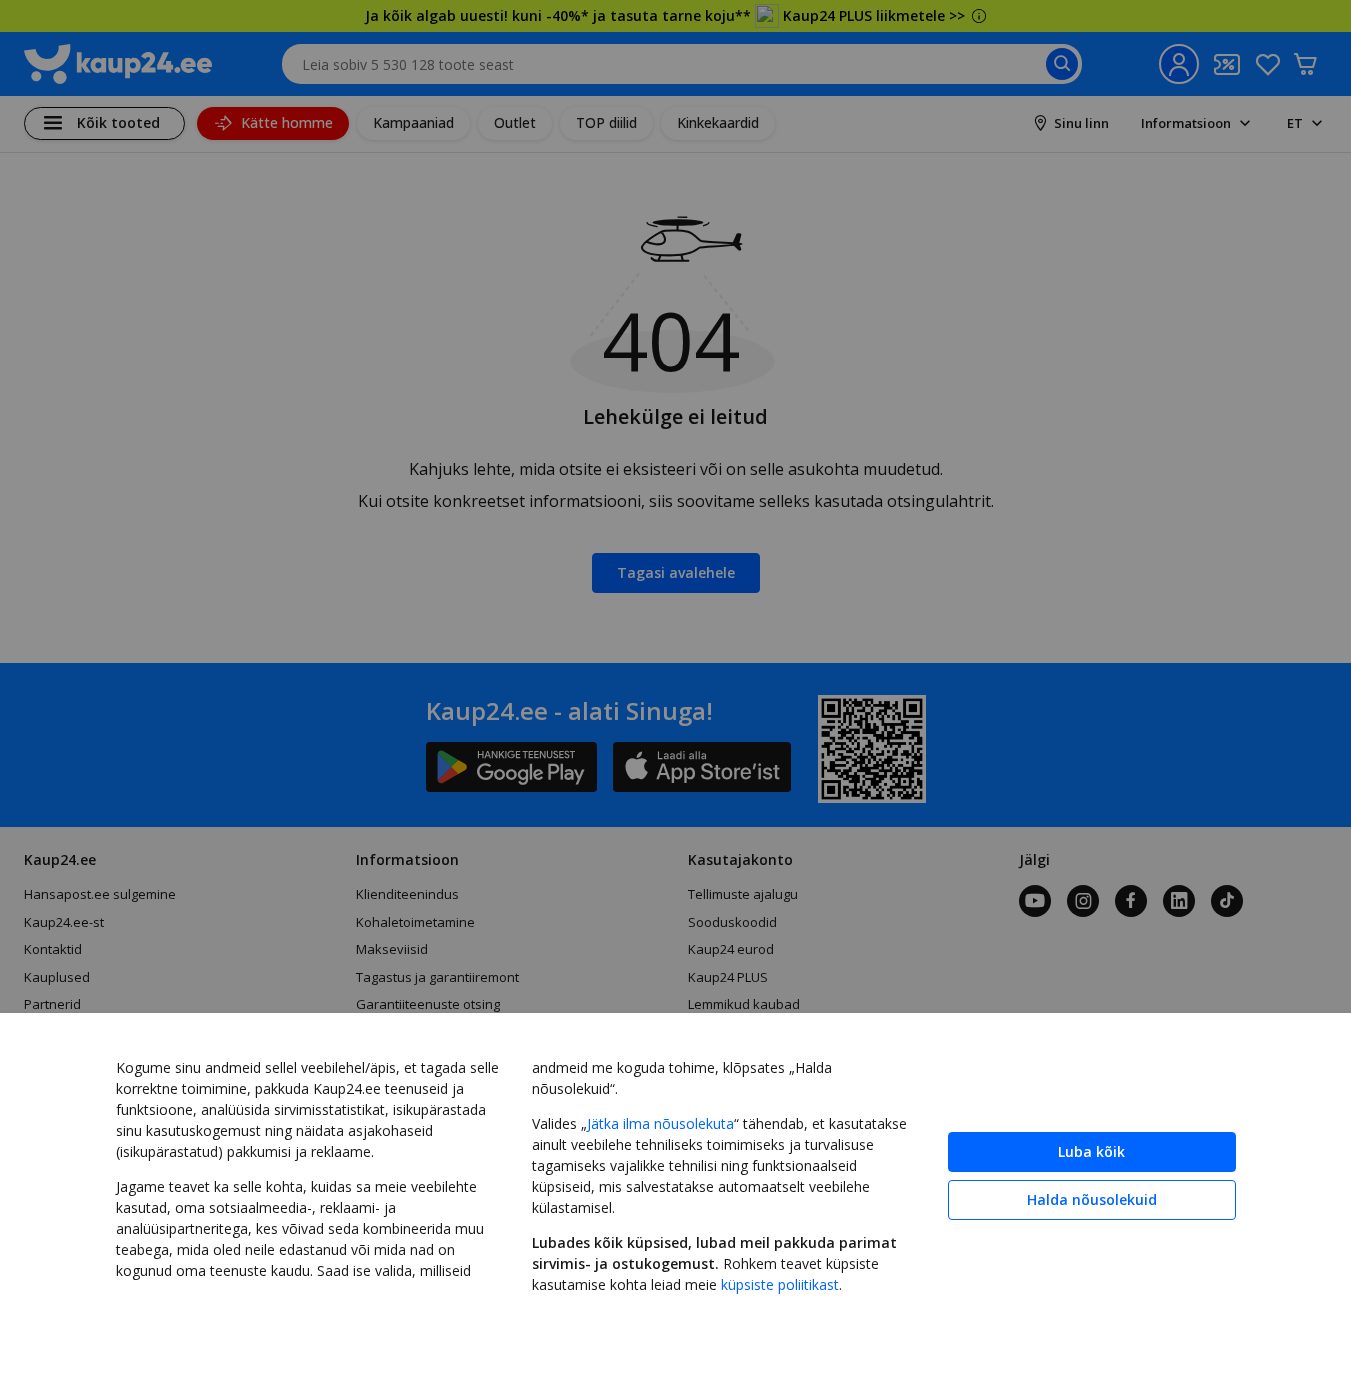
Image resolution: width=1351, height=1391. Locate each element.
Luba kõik (1091, 1151)
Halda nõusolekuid (1092, 1199)
